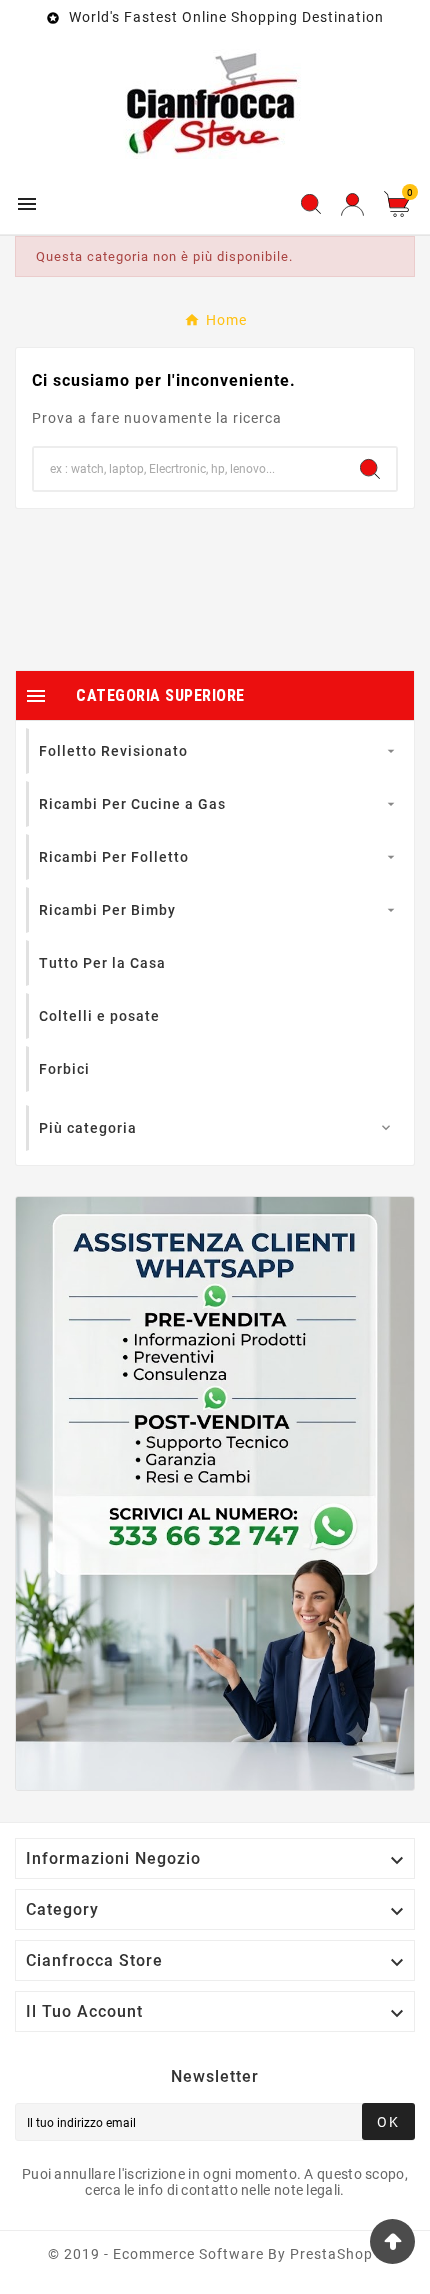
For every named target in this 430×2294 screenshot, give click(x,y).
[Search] (370, 469)
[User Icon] (352, 204)
